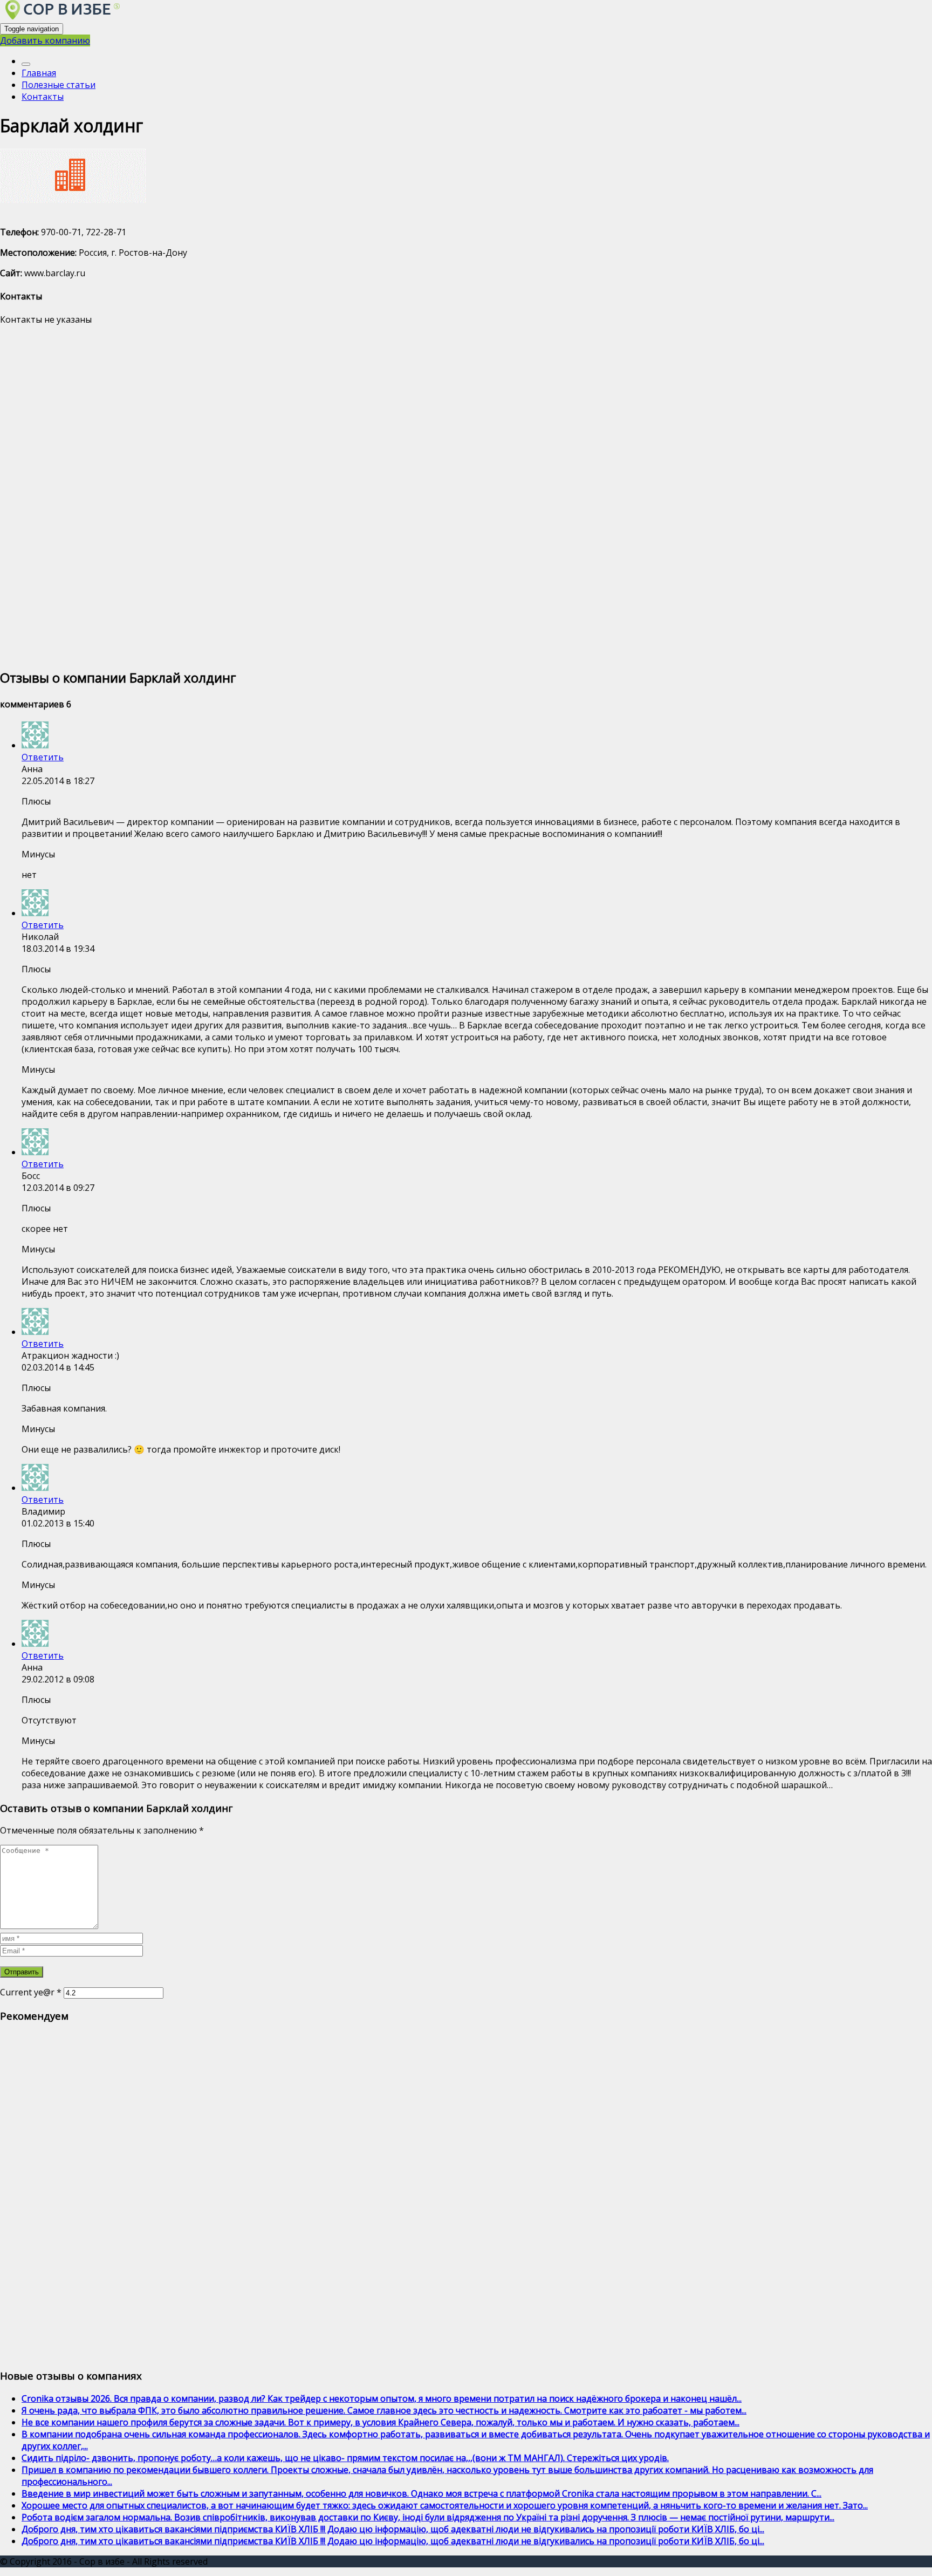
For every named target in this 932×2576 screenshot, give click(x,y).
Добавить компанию (45, 40)
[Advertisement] (324, 496)
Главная (39, 73)
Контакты (43, 97)
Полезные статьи (59, 85)
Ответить (43, 757)
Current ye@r (31, 1992)
